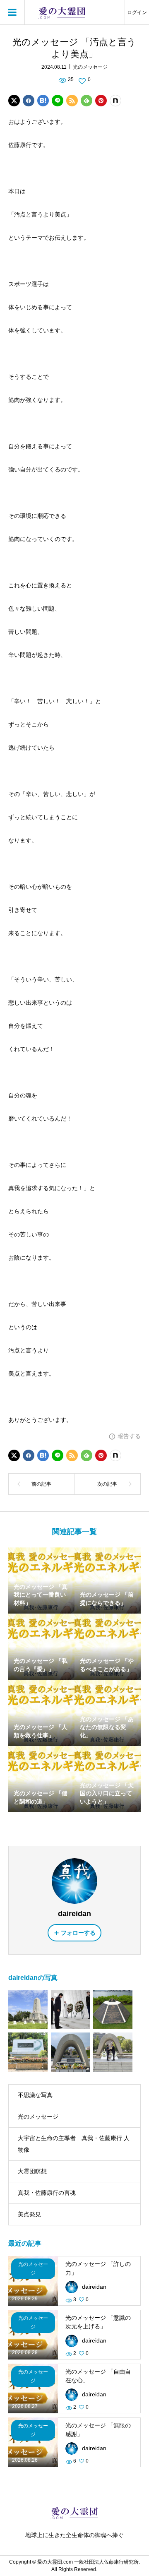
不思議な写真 (35, 2095)
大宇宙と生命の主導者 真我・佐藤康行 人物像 (74, 2144)
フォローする (78, 1933)
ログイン (137, 12)
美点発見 (29, 2214)
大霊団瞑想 (32, 2171)
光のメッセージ (90, 67)
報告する (129, 1436)
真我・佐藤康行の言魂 (47, 2193)
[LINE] (58, 101)
